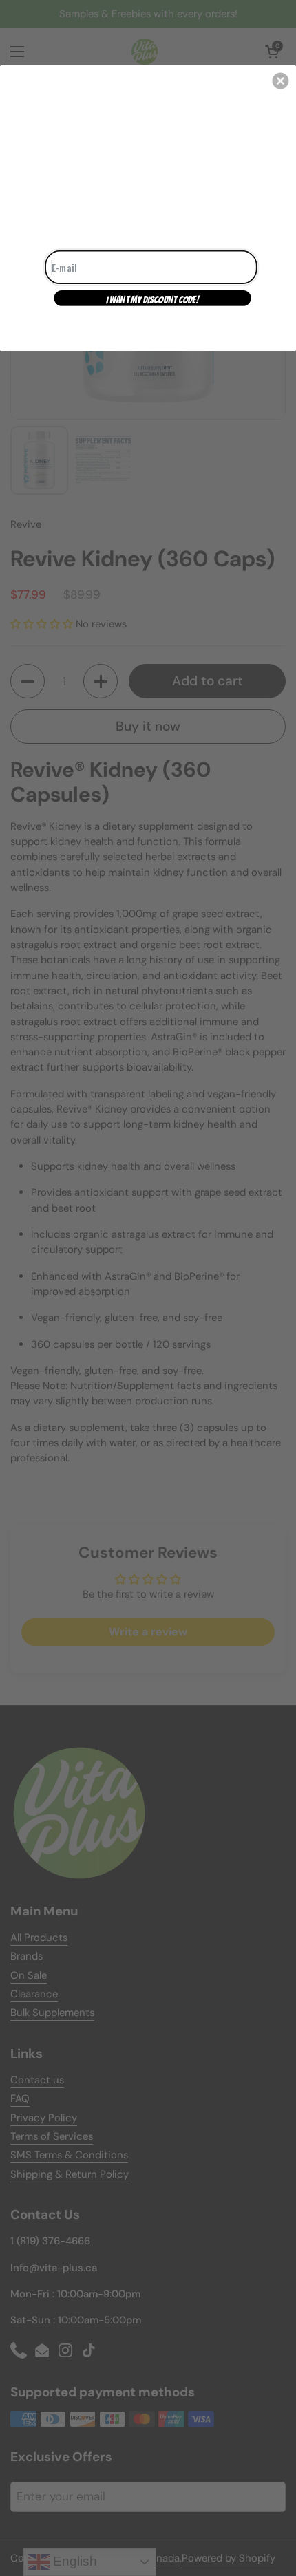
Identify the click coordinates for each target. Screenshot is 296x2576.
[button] (280, 80)
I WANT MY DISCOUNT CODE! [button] (152, 299)
